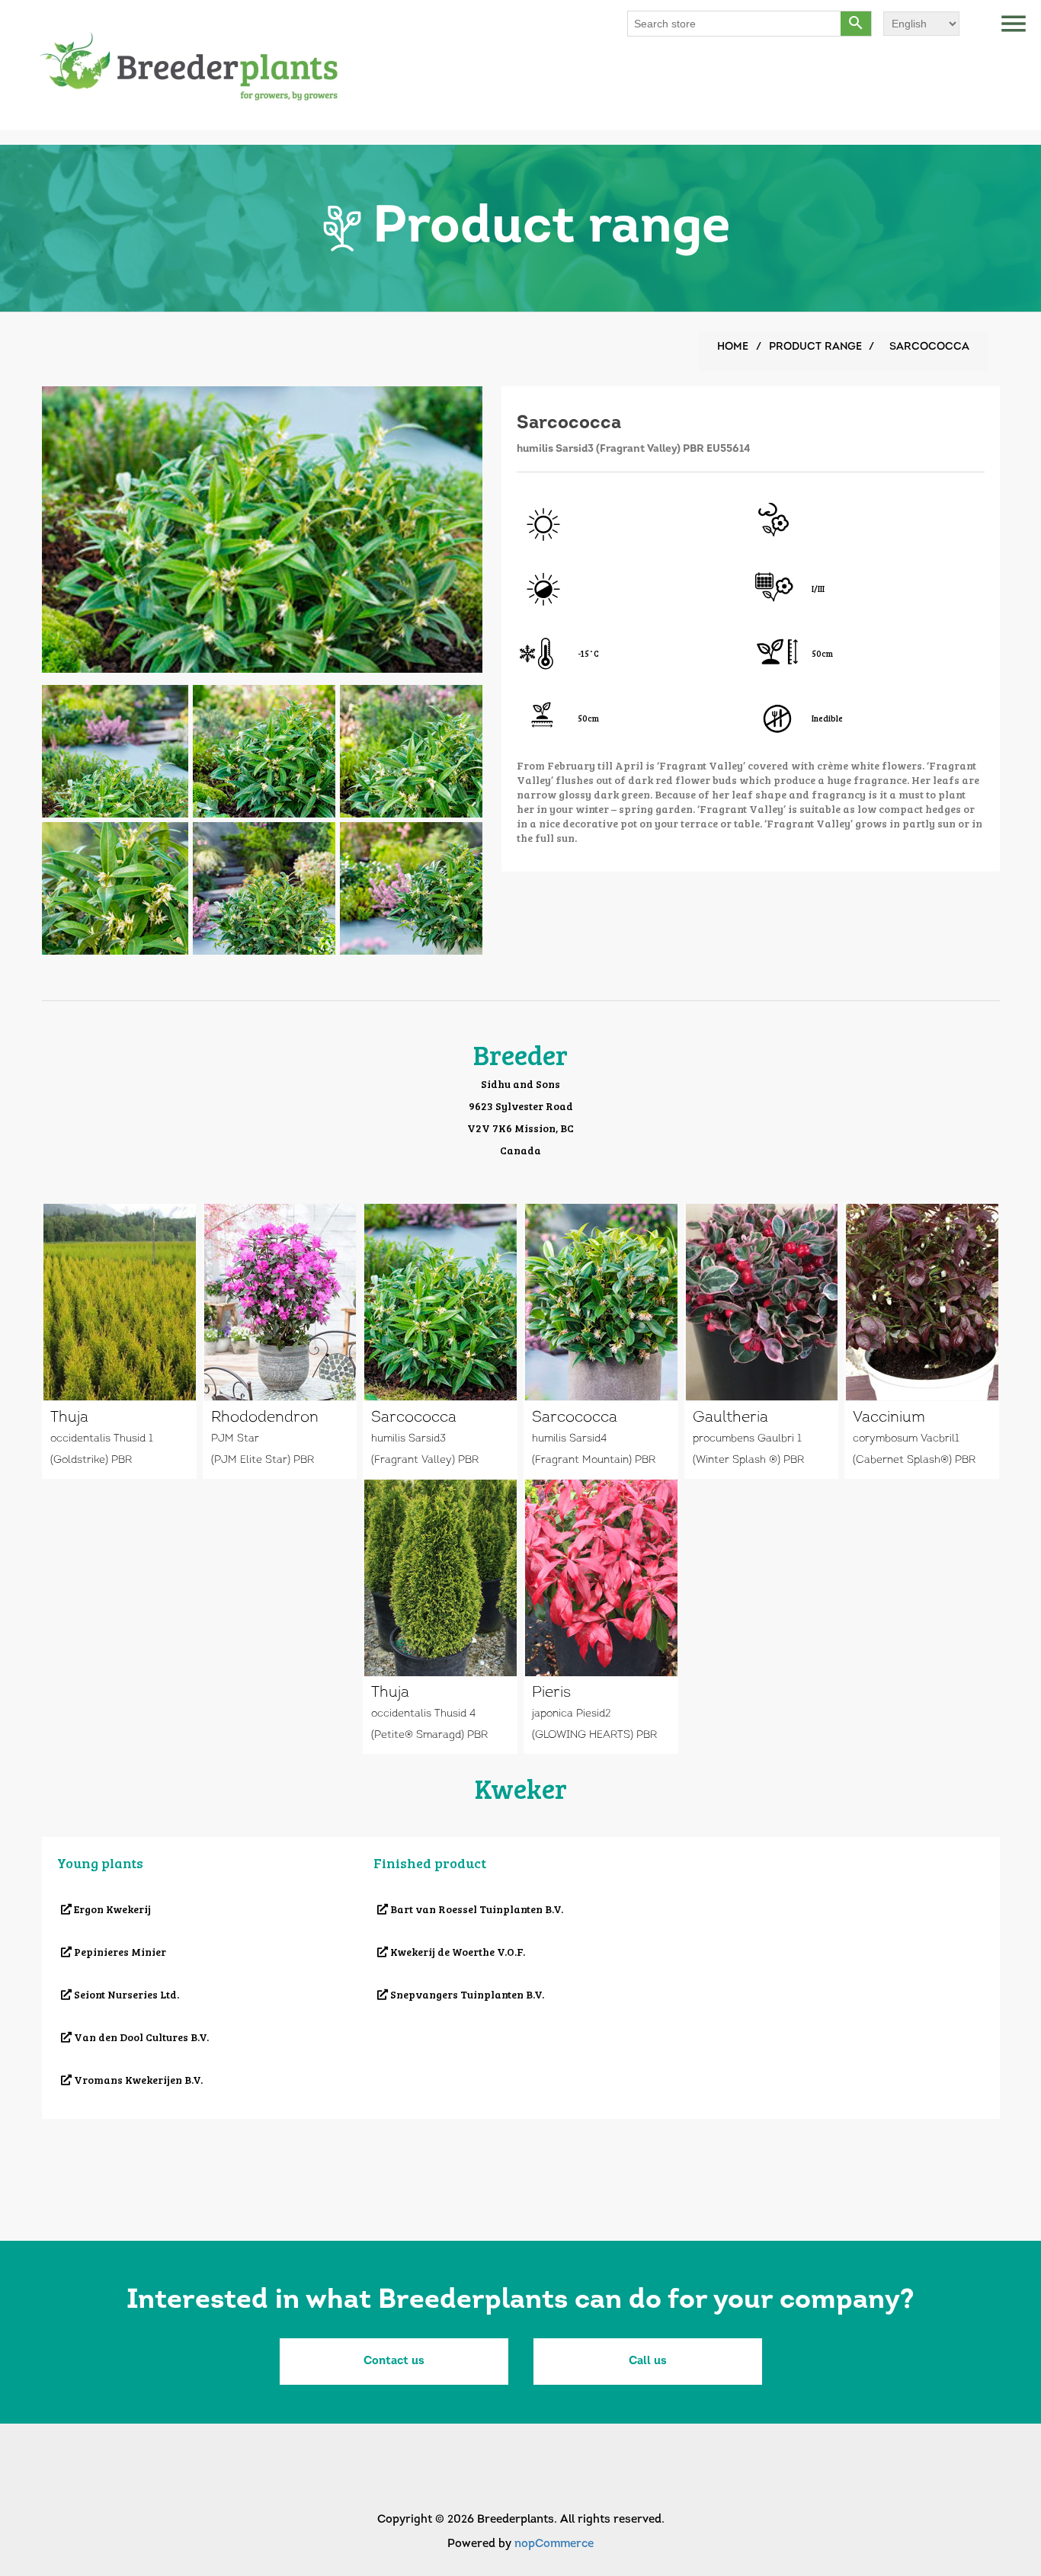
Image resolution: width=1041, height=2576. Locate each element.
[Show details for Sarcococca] (440, 1302)
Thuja (69, 1418)
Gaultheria (730, 1418)
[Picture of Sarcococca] (115, 749)
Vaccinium (889, 1418)
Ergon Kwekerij (111, 1909)
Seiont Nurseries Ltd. (125, 1994)
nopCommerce (554, 2544)
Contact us (394, 2362)
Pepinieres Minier (119, 1952)
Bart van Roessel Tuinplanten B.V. (476, 1909)
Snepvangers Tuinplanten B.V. (466, 1994)
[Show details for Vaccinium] (922, 1302)
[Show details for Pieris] (601, 1578)
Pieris (551, 1693)
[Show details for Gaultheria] (762, 1302)
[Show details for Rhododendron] (280, 1302)
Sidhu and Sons (520, 1084)
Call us (648, 2362)
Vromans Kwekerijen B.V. (137, 2080)
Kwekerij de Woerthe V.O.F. (456, 1952)
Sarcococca (414, 1418)
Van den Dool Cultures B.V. (140, 2037)
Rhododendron (265, 1418)
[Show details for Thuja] (120, 1302)
